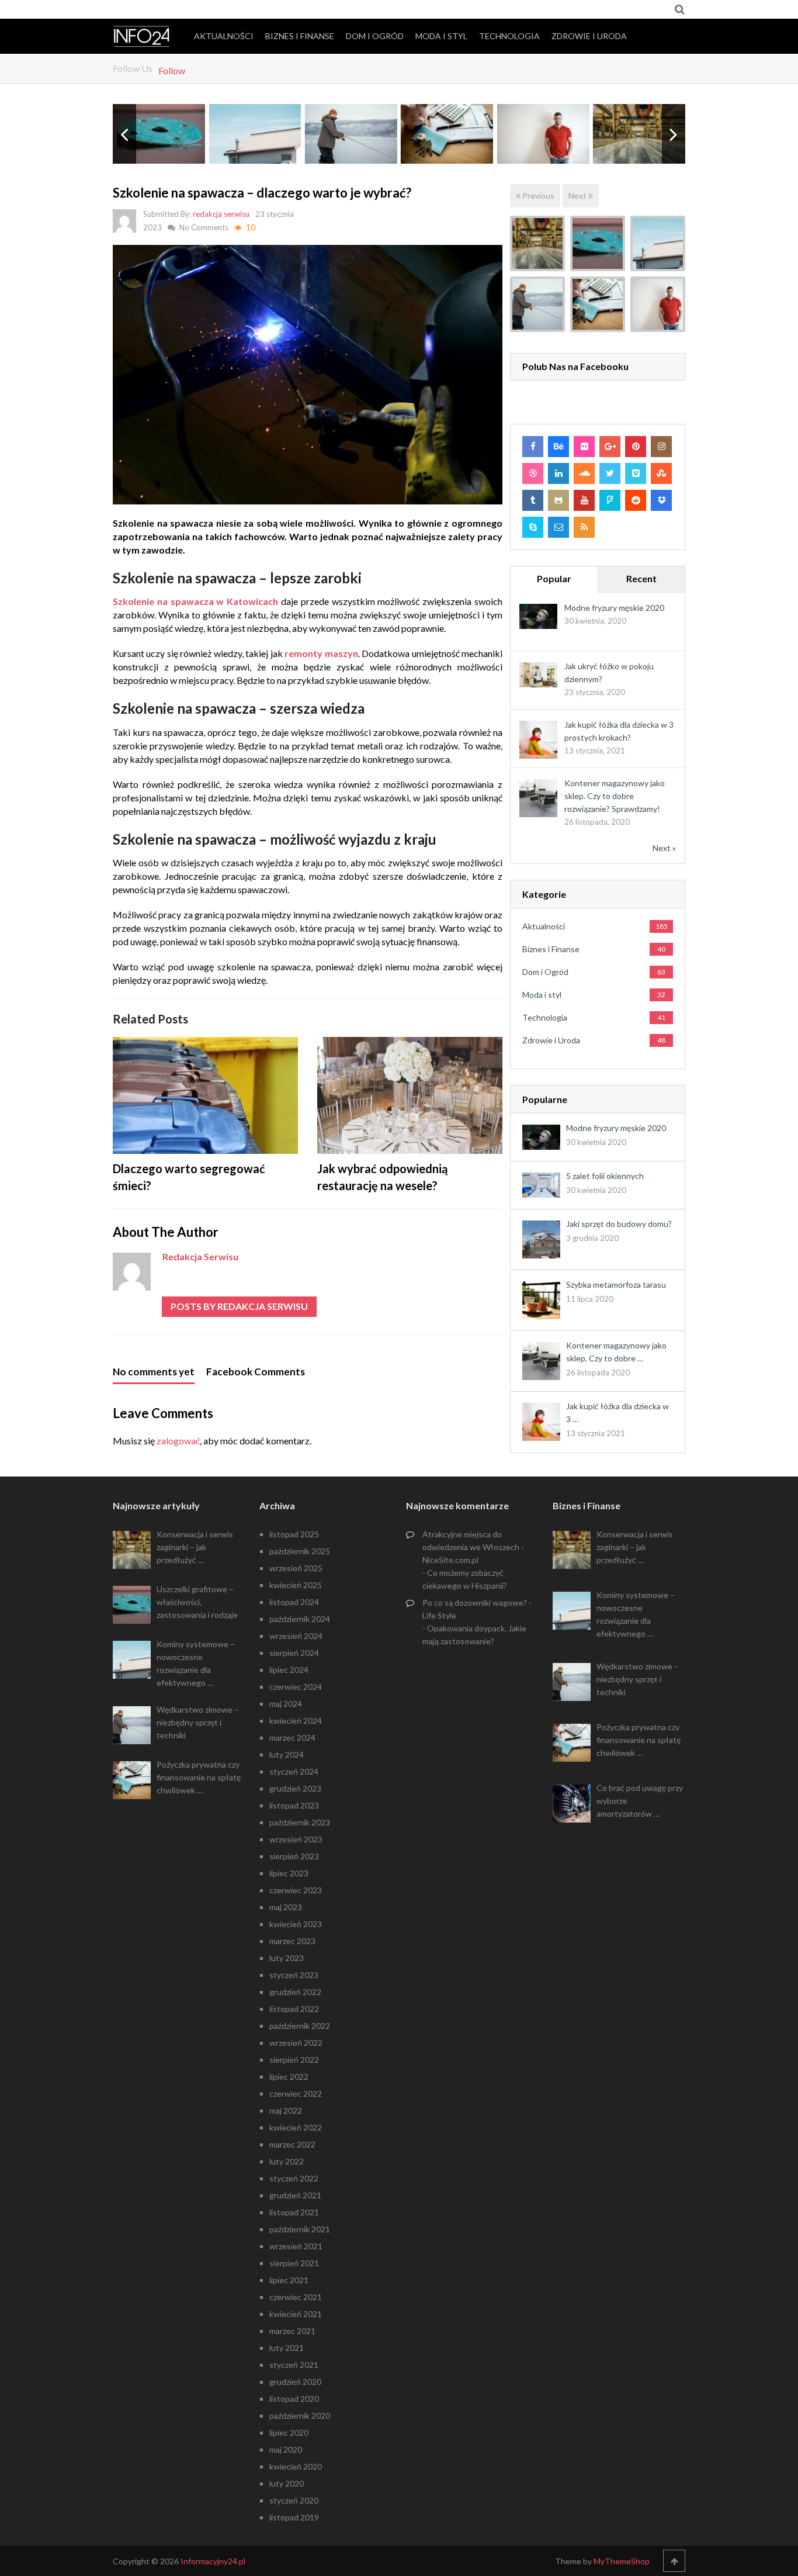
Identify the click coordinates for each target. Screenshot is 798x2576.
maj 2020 (286, 2449)
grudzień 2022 (295, 1992)
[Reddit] (636, 500)
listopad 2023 (294, 1805)
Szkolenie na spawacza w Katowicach (195, 601)
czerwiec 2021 (296, 2297)
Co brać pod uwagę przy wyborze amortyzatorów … (640, 1801)
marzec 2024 (292, 1737)
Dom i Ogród (375, 36)
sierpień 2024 (294, 1653)
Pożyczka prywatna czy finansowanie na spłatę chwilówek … (199, 1777)
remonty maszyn (321, 653)
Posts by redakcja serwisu (239, 1306)
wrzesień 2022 (296, 2043)
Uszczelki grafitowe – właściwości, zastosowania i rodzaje (197, 1602)
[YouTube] (584, 500)
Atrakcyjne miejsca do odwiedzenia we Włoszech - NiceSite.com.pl (473, 1547)
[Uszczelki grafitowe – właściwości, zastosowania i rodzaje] (598, 243)
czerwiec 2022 (296, 2093)
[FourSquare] (610, 500)
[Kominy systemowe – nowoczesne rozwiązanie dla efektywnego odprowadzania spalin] (658, 243)
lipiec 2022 (289, 2077)
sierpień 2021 (294, 2263)
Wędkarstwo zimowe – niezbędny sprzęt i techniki (198, 1722)
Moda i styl (441, 36)
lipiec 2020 (289, 2432)
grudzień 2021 (295, 2195)
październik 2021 (300, 2229)
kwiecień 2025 (296, 1585)
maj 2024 (286, 1704)
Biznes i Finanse (300, 36)
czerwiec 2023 (296, 1890)
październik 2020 (300, 2416)
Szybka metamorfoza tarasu (616, 1284)
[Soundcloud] (584, 473)
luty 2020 (287, 2483)
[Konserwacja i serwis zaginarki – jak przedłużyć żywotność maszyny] (537, 243)
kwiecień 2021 (296, 2314)
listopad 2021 (294, 2212)
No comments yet (154, 1372)
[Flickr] (584, 447)
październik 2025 (300, 1551)
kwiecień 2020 (296, 2466)
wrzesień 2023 (296, 1839)
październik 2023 (300, 1822)
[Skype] (533, 527)
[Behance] (558, 447)
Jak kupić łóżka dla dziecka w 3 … (617, 1413)
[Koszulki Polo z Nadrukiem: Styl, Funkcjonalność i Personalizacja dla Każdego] (658, 304)
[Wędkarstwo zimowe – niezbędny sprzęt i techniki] (537, 304)
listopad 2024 (294, 1602)
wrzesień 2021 (296, 2246)
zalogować (178, 1441)
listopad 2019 (294, 2517)
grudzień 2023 (295, 1788)
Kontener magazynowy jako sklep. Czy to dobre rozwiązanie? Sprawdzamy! (615, 796)
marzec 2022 (292, 2144)
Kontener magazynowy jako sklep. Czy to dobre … (616, 1352)
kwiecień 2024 (296, 1721)
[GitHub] (558, 500)
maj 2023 (286, 1907)
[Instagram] (661, 447)
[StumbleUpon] (661, 473)
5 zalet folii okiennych (605, 1176)
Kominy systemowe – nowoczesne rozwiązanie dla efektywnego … (196, 1663)
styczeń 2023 (294, 1975)
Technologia (509, 36)
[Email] (558, 527)
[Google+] (610, 447)
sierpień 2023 (294, 1856)
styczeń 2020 (294, 2500)
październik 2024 (300, 1619)
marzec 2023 (292, 1941)
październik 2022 (300, 2026)
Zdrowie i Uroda (589, 36)
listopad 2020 (294, 2399)
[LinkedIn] (558, 473)
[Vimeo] (636, 473)
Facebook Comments (256, 1372)
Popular (554, 578)
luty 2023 (287, 1958)
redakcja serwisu (221, 214)
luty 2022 (287, 2161)
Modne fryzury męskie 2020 (614, 608)
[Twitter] (610, 473)
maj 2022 (286, 2110)
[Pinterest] (636, 447)
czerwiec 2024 (296, 1687)
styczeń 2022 (294, 2178)
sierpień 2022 (294, 2060)
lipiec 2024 (289, 1670)
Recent (641, 578)
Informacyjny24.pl (213, 2561)
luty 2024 (287, 1754)
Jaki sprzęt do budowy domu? (619, 1224)
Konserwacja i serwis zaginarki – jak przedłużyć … (195, 1547)
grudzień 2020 (295, 2382)
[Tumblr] (533, 500)
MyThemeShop (622, 2561)
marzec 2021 (292, 2331)
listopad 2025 (294, 1534)
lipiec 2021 (289, 2280)
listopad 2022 (294, 2009)
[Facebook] (533, 447)
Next (578, 196)
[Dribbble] (533, 473)
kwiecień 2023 (296, 1924)
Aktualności (224, 36)
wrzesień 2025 (296, 1568)
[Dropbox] (661, 500)
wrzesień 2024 (296, 1636)
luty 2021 (287, 2348)
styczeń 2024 (294, 1771)
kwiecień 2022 (296, 2127)
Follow (172, 70)
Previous (537, 196)
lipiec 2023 (289, 1873)
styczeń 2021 (294, 2365)
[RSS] (584, 527)
